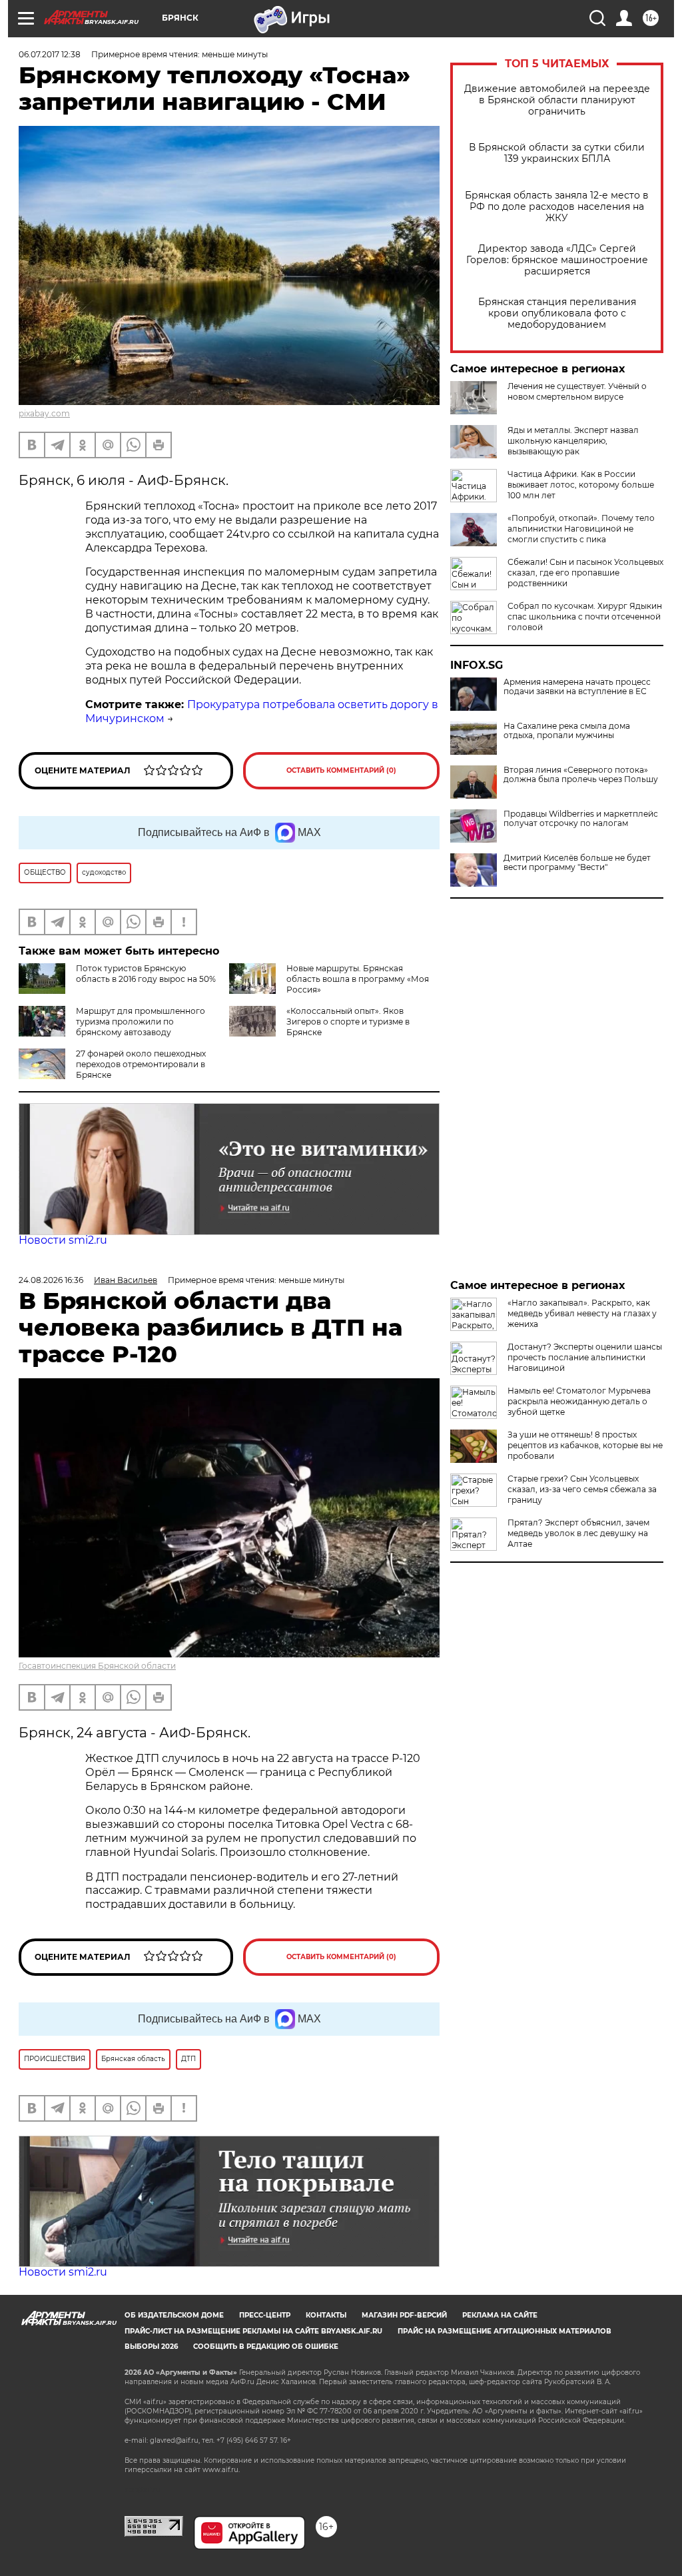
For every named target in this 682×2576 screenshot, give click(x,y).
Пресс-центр (265, 2315)
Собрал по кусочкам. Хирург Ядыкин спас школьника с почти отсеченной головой (585, 617)
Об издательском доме (174, 2315)
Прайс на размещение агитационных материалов (505, 2331)
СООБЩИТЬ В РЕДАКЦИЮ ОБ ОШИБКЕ (266, 2347)
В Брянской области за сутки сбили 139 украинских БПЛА (557, 153)
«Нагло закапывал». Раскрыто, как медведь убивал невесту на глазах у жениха (582, 1313)
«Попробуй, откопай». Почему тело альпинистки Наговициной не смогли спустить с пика (581, 529)
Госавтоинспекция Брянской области (97, 1666)
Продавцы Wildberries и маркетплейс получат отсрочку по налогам (581, 819)
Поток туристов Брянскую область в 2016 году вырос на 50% (146, 974)
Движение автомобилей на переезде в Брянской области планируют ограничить (557, 100)
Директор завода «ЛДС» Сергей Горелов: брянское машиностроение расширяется (557, 260)
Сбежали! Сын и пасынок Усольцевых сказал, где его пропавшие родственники (585, 573)
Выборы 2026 (151, 2347)
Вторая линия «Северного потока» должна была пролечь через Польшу (581, 775)
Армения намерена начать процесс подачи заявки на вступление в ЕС (577, 687)
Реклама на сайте (500, 2315)
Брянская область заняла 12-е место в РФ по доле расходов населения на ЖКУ (557, 207)
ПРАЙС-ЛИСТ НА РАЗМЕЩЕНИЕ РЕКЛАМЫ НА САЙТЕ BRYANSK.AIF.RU (253, 2331)
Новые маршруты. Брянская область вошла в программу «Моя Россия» (358, 979)
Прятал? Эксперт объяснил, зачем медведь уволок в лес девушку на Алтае (578, 1533)
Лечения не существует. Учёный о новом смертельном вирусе (577, 391)
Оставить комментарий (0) (341, 770)
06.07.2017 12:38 (50, 54)
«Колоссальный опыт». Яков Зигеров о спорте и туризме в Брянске (348, 1022)
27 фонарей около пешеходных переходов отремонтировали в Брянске (141, 1064)
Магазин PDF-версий (404, 2315)
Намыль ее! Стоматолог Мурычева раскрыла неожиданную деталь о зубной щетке (579, 1401)
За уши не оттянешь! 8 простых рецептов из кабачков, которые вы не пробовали (585, 1445)
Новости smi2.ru (63, 1240)
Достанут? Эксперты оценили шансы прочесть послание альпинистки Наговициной (585, 1357)
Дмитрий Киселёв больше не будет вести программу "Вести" (577, 863)
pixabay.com (44, 413)
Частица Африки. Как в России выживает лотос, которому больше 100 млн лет (581, 485)
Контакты (326, 2315)
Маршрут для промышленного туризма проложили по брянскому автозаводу (141, 1022)
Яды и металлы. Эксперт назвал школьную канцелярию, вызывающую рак (573, 441)
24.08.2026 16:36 (51, 1280)
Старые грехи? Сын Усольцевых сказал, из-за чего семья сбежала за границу (582, 1489)
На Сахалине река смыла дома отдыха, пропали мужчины (567, 731)
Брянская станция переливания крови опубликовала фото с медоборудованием (557, 313)
